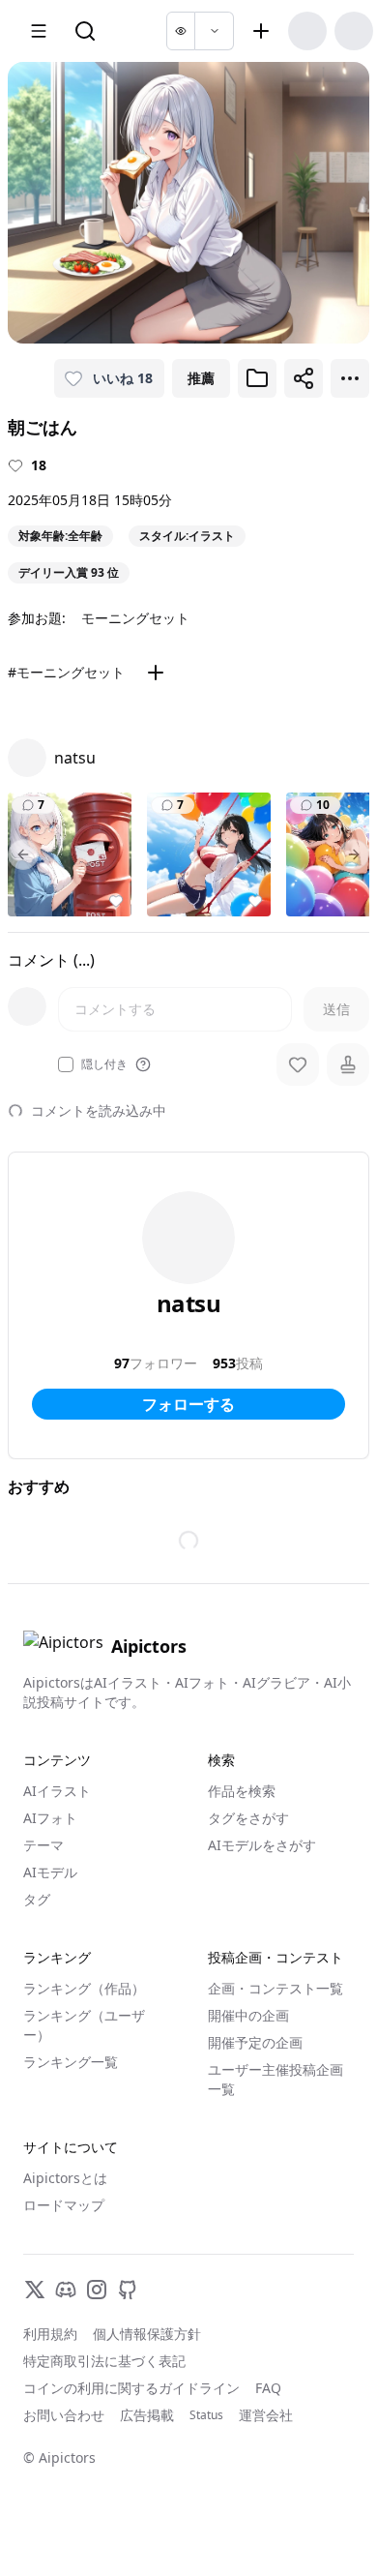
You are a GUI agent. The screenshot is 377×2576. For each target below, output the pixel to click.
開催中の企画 (248, 2015)
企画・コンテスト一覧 (275, 1988)
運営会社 (266, 2415)
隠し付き (104, 1064)
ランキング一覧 (71, 2062)
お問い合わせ (64, 2415)
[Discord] (66, 2290)
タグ (37, 1899)
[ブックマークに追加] (257, 378)
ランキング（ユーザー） (84, 2025)
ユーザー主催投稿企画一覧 (275, 2079)
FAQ (268, 2388)
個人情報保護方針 (147, 2334)
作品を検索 (242, 1791)
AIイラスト (57, 1791)
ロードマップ (64, 2205)
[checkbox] (66, 1064)
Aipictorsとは (65, 2178)
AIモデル (50, 1872)
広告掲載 (147, 2415)
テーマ (43, 1845)
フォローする (188, 1404)
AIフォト (50, 1818)
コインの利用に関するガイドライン (131, 2388)
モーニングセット (135, 618)
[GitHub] (128, 2290)
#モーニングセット (66, 672)
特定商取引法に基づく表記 (104, 2361)
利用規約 (50, 2334)
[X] (35, 2290)
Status (206, 2415)
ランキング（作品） (84, 1988)
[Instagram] (97, 2290)
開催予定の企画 (255, 2042)
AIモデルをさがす (262, 1845)
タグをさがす (248, 1818)
